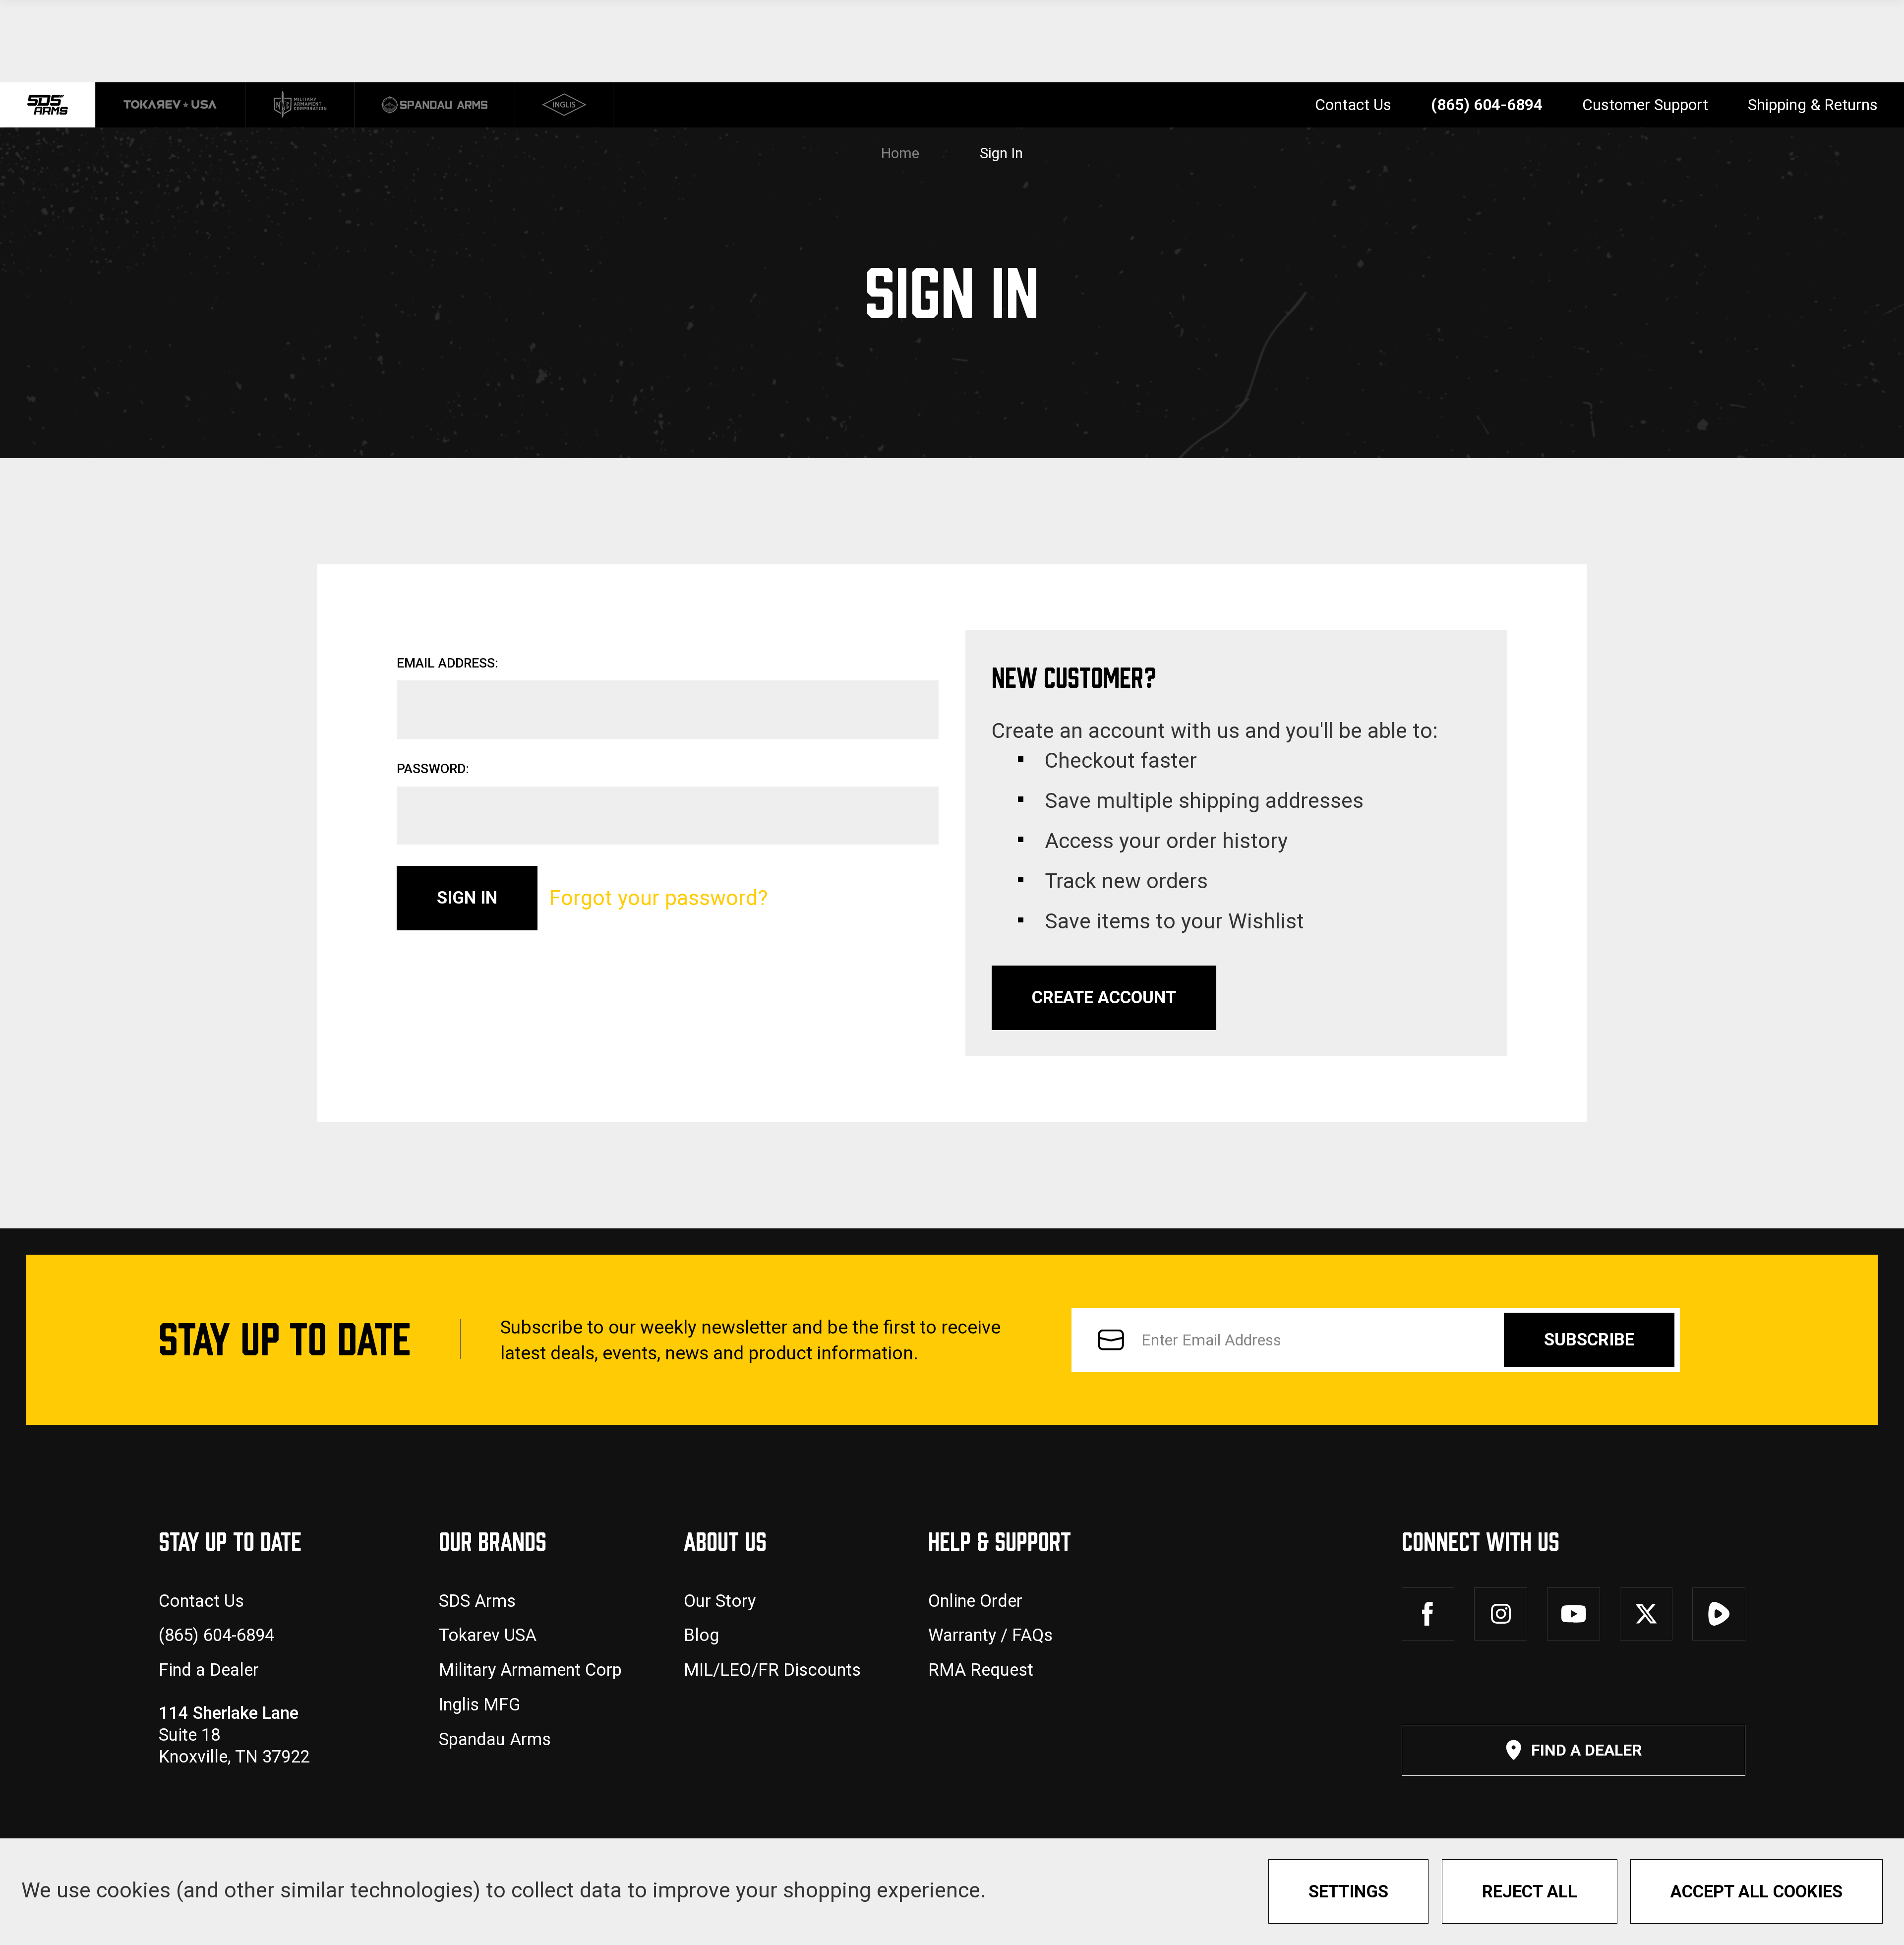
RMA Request (981, 1670)
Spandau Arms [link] (495, 1739)
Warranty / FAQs (990, 1635)
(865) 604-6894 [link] (1487, 105)
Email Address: (447, 663)
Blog (701, 1635)
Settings (1348, 1891)
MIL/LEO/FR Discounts (772, 1670)
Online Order (975, 1601)
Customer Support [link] (1645, 105)
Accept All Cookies (1756, 1891)
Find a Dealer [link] (1587, 1750)
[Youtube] (1574, 1614)
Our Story (720, 1601)
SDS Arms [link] (477, 1601)
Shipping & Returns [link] (1813, 105)
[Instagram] (1501, 1614)
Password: (433, 769)
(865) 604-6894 (216, 1635)
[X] (1646, 1614)
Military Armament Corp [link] (530, 1670)
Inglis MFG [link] (480, 1704)
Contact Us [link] (1353, 105)
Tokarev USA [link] (488, 1635)
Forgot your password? (658, 898)
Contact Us (201, 1601)
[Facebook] (1428, 1614)
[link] (171, 105)
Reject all (1530, 1891)
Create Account (1104, 997)
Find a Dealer (209, 1670)
